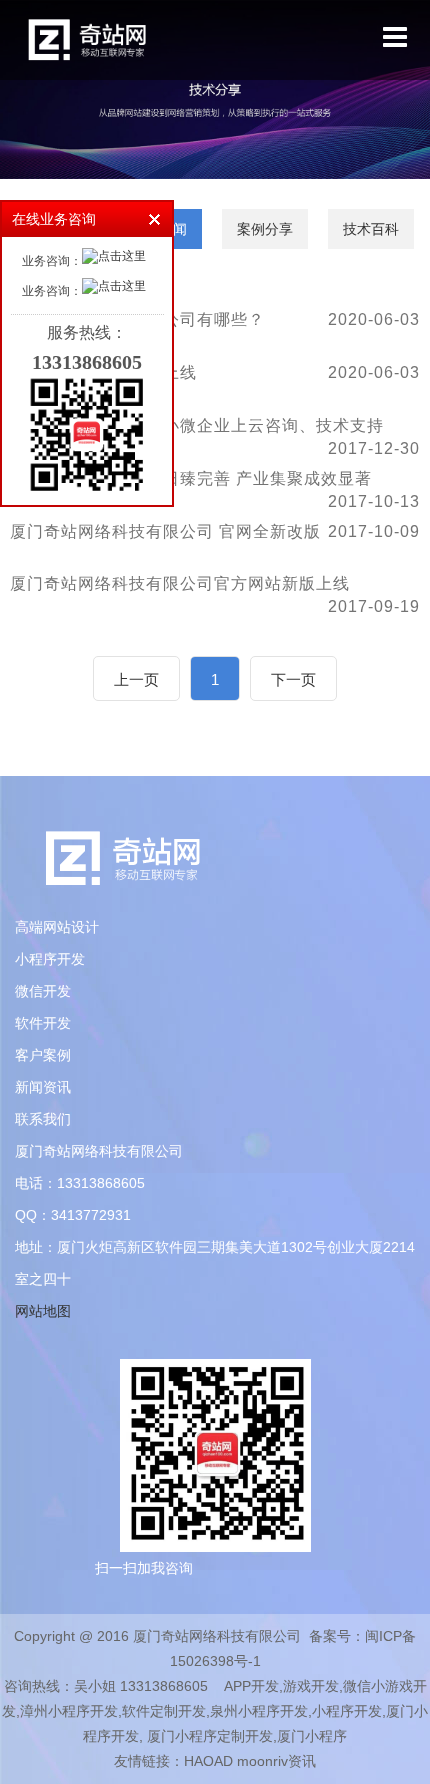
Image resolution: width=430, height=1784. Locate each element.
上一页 (136, 679)
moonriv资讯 (276, 1761)
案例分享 (265, 229)
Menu (395, 37)
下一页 (293, 679)
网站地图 (43, 1311)
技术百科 (371, 229)
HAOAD (208, 1761)
